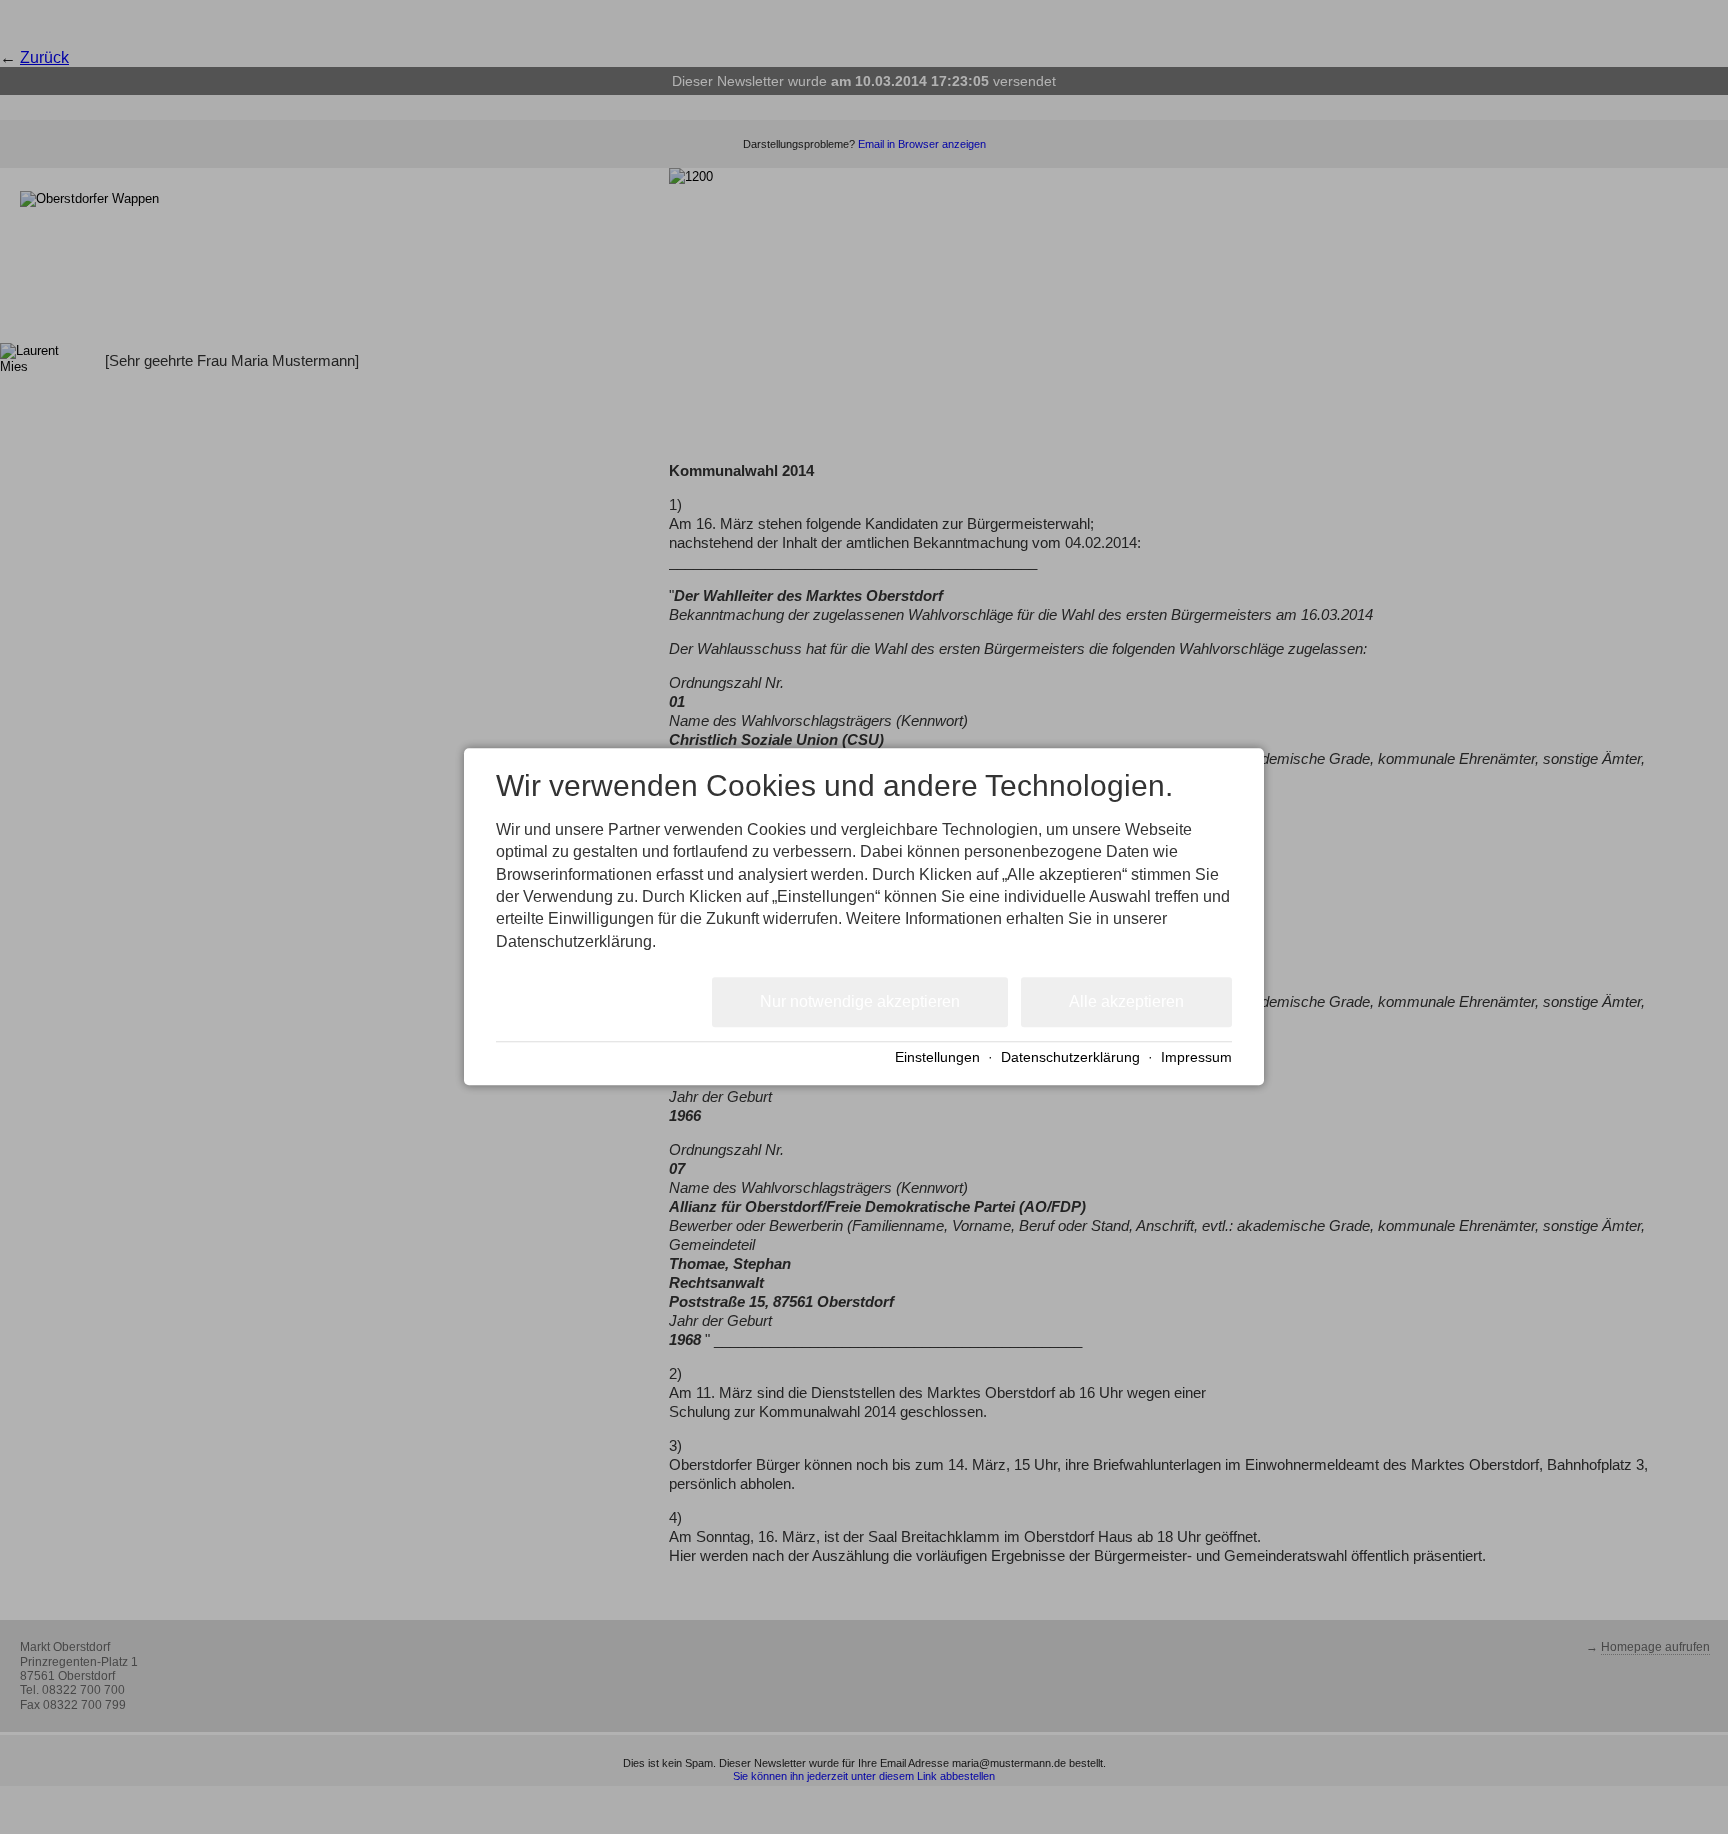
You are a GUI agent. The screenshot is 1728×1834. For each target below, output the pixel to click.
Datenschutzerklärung (1070, 1057)
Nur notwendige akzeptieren (860, 1001)
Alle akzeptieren (1126, 1001)
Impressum (1196, 1057)
